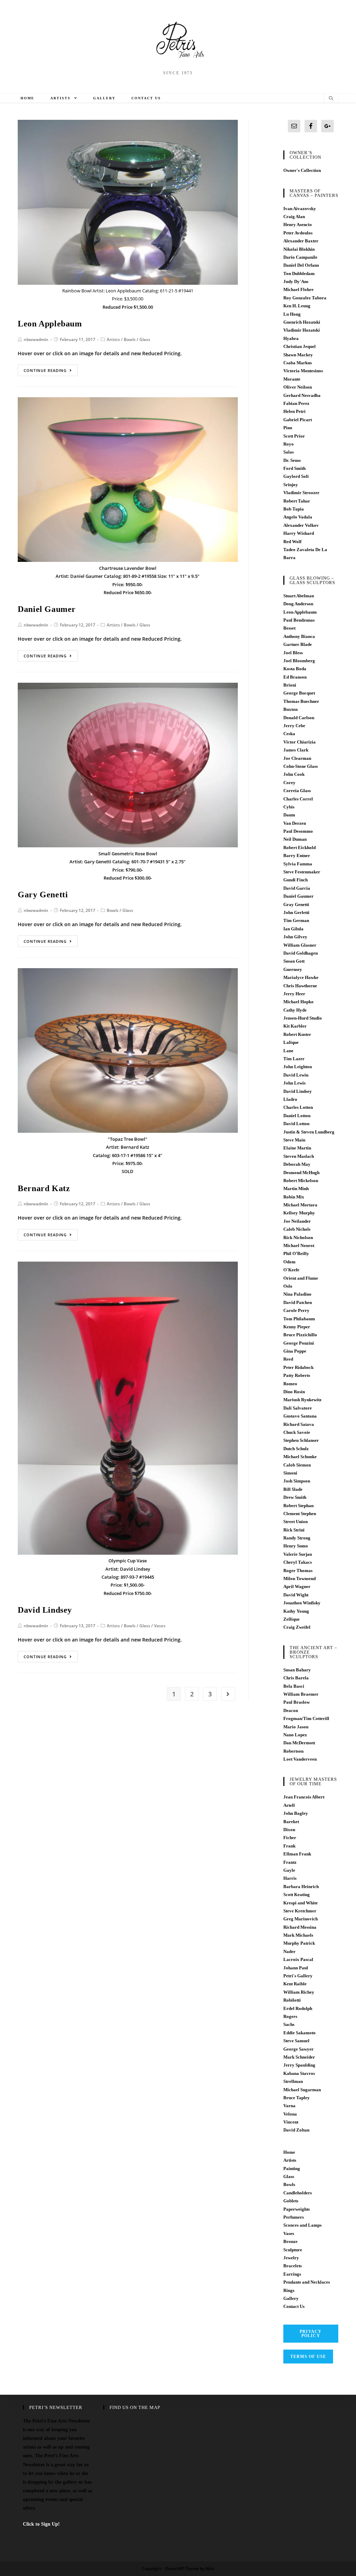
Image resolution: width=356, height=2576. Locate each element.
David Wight (296, 1595)
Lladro (290, 1099)
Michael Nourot (299, 1245)
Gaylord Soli (296, 476)
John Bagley (296, 1813)
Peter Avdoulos (298, 233)
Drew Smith (295, 1497)
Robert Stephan (298, 1506)
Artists (113, 339)
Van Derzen (295, 823)
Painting (292, 2168)
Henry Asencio (298, 225)
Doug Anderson (298, 604)
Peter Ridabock (298, 1367)
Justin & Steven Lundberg (309, 1132)
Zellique (292, 1619)
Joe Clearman (297, 758)
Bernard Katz (44, 1188)
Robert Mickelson (301, 1181)
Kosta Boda (295, 669)
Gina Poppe (295, 1351)
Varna (289, 2106)
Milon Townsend (300, 1578)
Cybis (289, 807)
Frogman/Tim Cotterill (306, 1718)
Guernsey (293, 969)
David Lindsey (45, 1610)
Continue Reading (45, 370)
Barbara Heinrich (301, 1887)
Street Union (296, 1522)
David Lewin (296, 1075)
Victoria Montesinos (303, 371)
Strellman (293, 2081)
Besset (289, 628)
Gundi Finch (296, 880)
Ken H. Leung (297, 306)
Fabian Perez (296, 403)
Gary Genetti (43, 895)
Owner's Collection (302, 170)
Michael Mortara (300, 1205)
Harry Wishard (299, 533)
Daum (289, 815)
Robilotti (292, 2000)
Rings (289, 2290)
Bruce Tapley (297, 2098)
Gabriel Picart (298, 420)
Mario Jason (296, 1727)
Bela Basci (294, 1686)
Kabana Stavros (299, 2073)
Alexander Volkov (301, 525)
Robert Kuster (297, 1034)
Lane (288, 1051)
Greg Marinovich (301, 1919)
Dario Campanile (300, 257)
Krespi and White (301, 1903)
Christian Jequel (300, 346)
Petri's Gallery (298, 1976)
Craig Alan (294, 217)
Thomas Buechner (301, 701)
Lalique (291, 1042)
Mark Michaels (298, 1935)
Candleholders (298, 2193)
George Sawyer (298, 2049)
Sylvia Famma (298, 864)
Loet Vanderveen (300, 1759)
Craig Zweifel (297, 1627)
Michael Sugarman (302, 2090)
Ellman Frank (297, 1854)
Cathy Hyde (295, 1010)
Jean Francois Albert (304, 1797)
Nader (289, 1951)
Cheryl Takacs (298, 1562)
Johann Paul (296, 1968)
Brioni (290, 685)
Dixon (289, 1830)
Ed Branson (295, 677)
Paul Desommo (298, 831)
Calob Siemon (297, 1465)
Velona (290, 2114)
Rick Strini (294, 1530)
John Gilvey (295, 937)
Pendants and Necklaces (307, 2282)
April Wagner (297, 1586)
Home (289, 2152)
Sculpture (293, 2250)
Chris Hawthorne (300, 986)
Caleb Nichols (297, 1229)
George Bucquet (299, 693)
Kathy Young (296, 1611)
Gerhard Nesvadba (302, 395)
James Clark (296, 750)
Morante (292, 379)
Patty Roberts (297, 1375)
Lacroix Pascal (298, 1959)
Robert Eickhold (300, 847)
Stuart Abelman (299, 596)
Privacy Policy (311, 2334)
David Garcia (297, 888)
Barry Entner (297, 855)
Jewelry (291, 2258)
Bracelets (293, 2266)
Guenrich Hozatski (302, 322)
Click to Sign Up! (41, 2524)
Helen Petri (294, 411)
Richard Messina (300, 1927)
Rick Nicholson (298, 1237)
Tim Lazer (294, 1059)
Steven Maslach (299, 1156)
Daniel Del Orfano (301, 265)
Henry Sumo (296, 1546)
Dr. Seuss (292, 460)
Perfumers (294, 2217)
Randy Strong (297, 1538)
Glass (145, 339)
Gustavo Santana (300, 1416)
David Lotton (296, 1124)
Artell (289, 1805)
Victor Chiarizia (300, 742)
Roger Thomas (298, 1570)
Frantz (290, 1862)
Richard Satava (299, 1424)
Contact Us (294, 2306)
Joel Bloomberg (299, 661)
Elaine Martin (297, 1148)
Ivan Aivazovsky (300, 209)
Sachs (289, 2024)
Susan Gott (294, 961)
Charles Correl (298, 799)
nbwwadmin (36, 339)
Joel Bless (293, 653)
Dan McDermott (299, 1743)
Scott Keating (297, 1894)
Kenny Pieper (297, 1327)
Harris (290, 1878)
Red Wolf (292, 542)
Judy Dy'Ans (296, 281)
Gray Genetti (296, 904)
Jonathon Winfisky (302, 1603)
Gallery (291, 2298)
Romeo (290, 1384)
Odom (289, 1262)
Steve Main (294, 1140)
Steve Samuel (296, 2041)
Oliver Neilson (298, 387)
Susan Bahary (297, 1670)
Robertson (293, 1751)
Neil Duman (295, 839)
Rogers (290, 2016)
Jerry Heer (294, 994)
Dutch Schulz (296, 1449)
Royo (289, 444)
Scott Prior (294, 436)
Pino (288, 428)
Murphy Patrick (299, 1943)
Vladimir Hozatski (302, 330)
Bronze (290, 2241)
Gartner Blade (298, 644)
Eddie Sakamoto (300, 2033)
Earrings (292, 2274)
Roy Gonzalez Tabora (305, 298)
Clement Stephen (300, 1514)
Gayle (289, 1870)
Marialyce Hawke (301, 977)
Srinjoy (291, 485)
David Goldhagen (301, 953)
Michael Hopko (298, 1002)
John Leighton (298, 1067)
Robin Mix (294, 1197)
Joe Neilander (297, 1221)
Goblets (291, 2201)
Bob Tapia (294, 509)
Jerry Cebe (294, 726)
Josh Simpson (297, 1481)
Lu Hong (292, 314)
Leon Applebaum (50, 324)
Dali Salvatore (298, 1408)
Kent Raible (295, 1984)
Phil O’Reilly (296, 1253)
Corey (289, 783)
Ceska (289, 734)
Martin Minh (296, 1189)
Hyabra (291, 338)
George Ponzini (299, 1343)
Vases (160, 1626)
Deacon (291, 1710)
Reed (288, 1359)
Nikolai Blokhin (299, 249)
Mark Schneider (299, 2057)
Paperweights (297, 2209)
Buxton (290, 709)
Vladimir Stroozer (301, 493)
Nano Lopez (295, 1735)
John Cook (294, 774)
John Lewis (294, 1083)
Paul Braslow (297, 1702)
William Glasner (300, 945)
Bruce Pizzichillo (300, 1335)
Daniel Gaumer (47, 609)
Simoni (290, 1473)
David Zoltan (296, 2130)
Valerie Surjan (298, 1554)
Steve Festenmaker (302, 872)
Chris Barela (296, 1678)
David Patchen (298, 1302)
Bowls (130, 339)
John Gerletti (296, 912)
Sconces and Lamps (302, 2225)
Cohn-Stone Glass (301, 766)
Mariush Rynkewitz (302, 1400)
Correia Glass (297, 791)
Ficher (290, 1838)
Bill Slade (293, 1489)
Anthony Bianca (299, 636)
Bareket (291, 1822)
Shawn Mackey (298, 355)
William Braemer (301, 1694)
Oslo (288, 1286)
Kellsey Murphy (299, 1213)
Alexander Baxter (301, 241)
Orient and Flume (301, 1278)
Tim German (296, 920)
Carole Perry (296, 1310)
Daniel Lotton (297, 1116)
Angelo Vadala (298, 517)
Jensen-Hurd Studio (303, 1018)
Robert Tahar (297, 501)
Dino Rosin (294, 1392)
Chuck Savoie (297, 1432)
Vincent (291, 2122)
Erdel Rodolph (298, 2008)
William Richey (299, 1992)
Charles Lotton (298, 1107)
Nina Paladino (297, 1294)
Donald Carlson (299, 718)
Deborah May (297, 1164)
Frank (289, 1846)
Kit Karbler (295, 1026)
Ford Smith (294, 468)
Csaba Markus (298, 363)
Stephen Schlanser (301, 1440)
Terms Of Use (308, 2357)
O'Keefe (291, 1270)
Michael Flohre (298, 289)
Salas (289, 452)
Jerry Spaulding (299, 2065)
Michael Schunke (300, 1457)
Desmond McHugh (301, 1173)
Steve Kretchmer (300, 1911)
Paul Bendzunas (299, 620)
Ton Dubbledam (299, 273)
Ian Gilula (293, 929)
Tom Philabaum (299, 1319)
